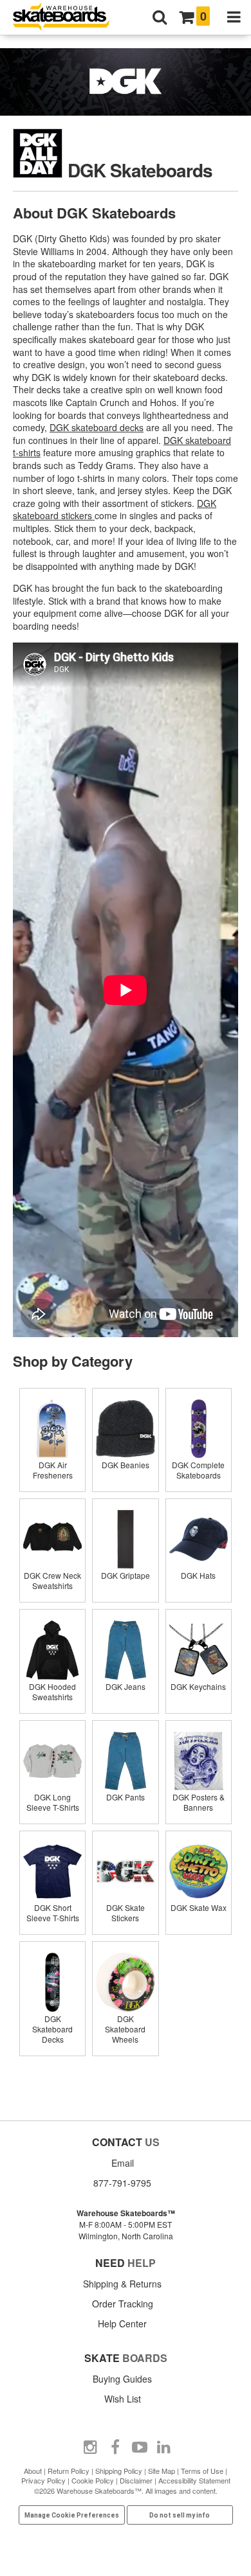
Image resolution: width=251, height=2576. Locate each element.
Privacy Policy (43, 2480)
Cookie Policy (93, 2480)
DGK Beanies (126, 1465)
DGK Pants (126, 1797)
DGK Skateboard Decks (52, 2029)
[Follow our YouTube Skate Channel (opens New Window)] (140, 2447)
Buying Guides (122, 2379)
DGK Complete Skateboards (198, 1470)
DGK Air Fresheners (53, 1470)
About (33, 2471)
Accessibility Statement (194, 2480)
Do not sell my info (180, 2515)
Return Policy (69, 2471)
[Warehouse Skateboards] (68, 18)
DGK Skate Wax (199, 1907)
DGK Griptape (126, 1575)
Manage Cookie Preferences (72, 2515)
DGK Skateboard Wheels (125, 2029)
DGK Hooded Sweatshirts (52, 1692)
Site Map (162, 2471)
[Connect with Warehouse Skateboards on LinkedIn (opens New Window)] (164, 2447)
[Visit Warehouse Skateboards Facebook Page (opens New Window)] (115, 2447)
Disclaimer (136, 2480)
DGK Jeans (126, 1686)
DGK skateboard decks (97, 427)
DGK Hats (198, 1575)
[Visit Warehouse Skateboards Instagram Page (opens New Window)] (91, 2447)
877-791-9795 (122, 2183)
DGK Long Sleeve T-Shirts (53, 1802)
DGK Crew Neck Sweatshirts (52, 1580)
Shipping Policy (119, 2471)
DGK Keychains (198, 1686)
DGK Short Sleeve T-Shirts (53, 1913)
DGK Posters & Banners (199, 1802)
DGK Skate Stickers (126, 1913)
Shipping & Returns (122, 2284)
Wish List (123, 2399)
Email (123, 2163)
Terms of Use (202, 2471)
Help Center (122, 2323)
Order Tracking (123, 2304)
